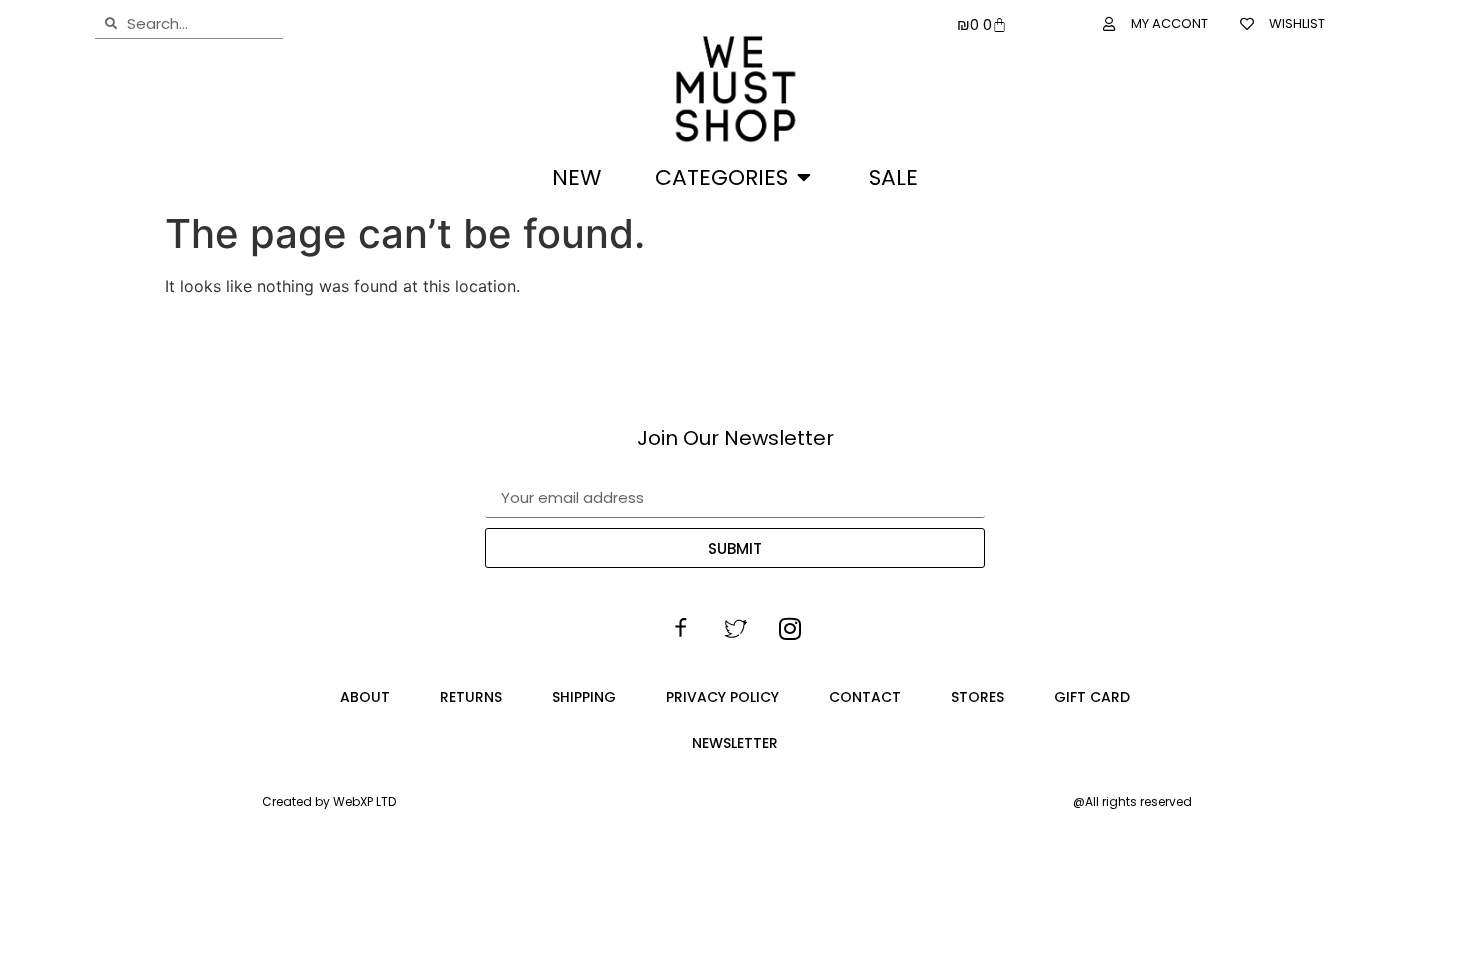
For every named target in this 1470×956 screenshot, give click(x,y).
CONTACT (865, 697)
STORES (977, 697)
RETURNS (471, 697)
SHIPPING (584, 697)
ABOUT (365, 697)
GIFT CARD (1092, 697)
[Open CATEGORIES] (804, 177)
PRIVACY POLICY (722, 697)
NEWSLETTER (735, 743)
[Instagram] (790, 629)
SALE (893, 177)
